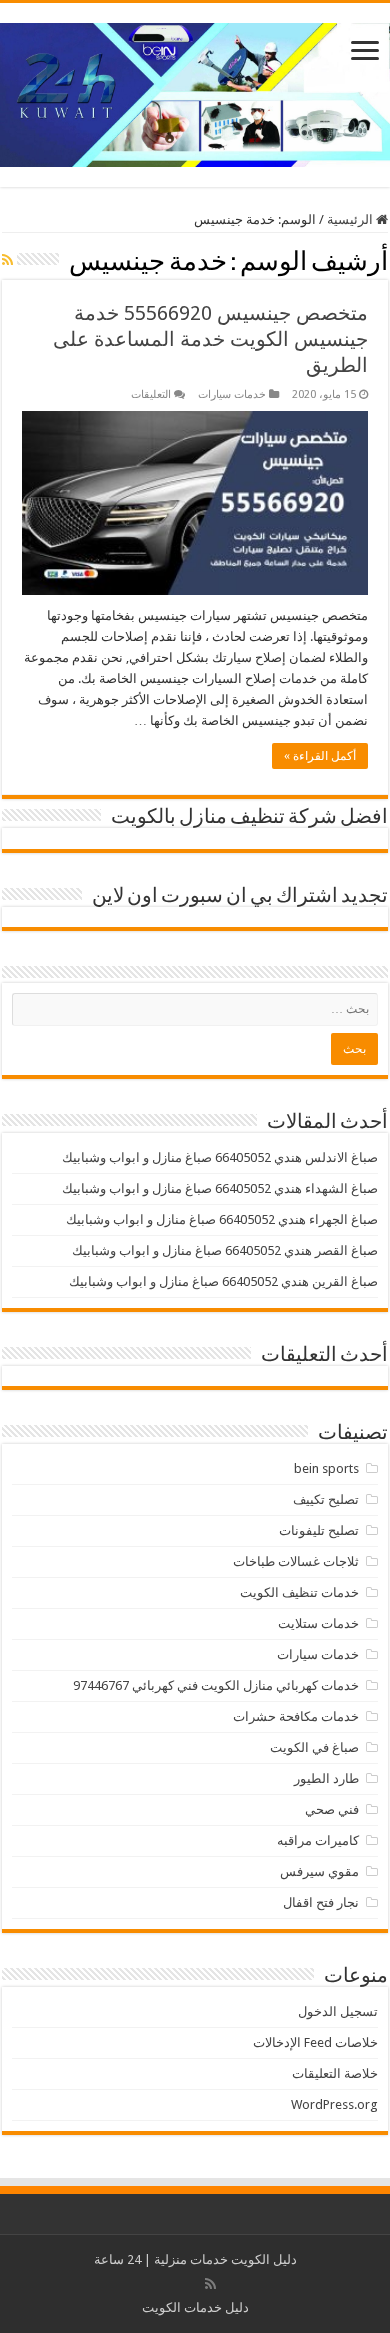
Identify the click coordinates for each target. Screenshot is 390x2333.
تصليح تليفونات (319, 1530)
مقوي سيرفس (319, 1871)
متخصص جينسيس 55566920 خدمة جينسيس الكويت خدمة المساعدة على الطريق (210, 339)
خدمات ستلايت (318, 1623)
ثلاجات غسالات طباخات (296, 1561)
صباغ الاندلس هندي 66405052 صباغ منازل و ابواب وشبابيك (220, 1157)
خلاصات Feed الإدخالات (315, 2042)
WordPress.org (334, 2104)
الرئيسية (351, 219)
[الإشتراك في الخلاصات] (7, 260)
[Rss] (210, 2284)
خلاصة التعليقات (335, 2073)
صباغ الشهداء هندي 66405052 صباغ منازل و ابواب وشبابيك (220, 1188)
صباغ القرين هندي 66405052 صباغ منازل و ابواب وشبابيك (223, 1281)
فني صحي (332, 1809)
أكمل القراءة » (320, 756)
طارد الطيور (326, 1778)
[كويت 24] (195, 91)
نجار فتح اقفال (321, 1902)
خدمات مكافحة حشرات (296, 1716)
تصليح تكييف (326, 1499)
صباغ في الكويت (314, 1747)
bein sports (326, 1468)
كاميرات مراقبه (318, 1840)
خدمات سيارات (232, 394)
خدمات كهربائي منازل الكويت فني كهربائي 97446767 (216, 1685)
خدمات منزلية (191, 2259)
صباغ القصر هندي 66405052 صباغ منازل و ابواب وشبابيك (225, 1250)
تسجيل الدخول (338, 2011)
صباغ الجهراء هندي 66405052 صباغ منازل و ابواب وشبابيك (222, 1219)
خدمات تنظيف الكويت (299, 1592)
